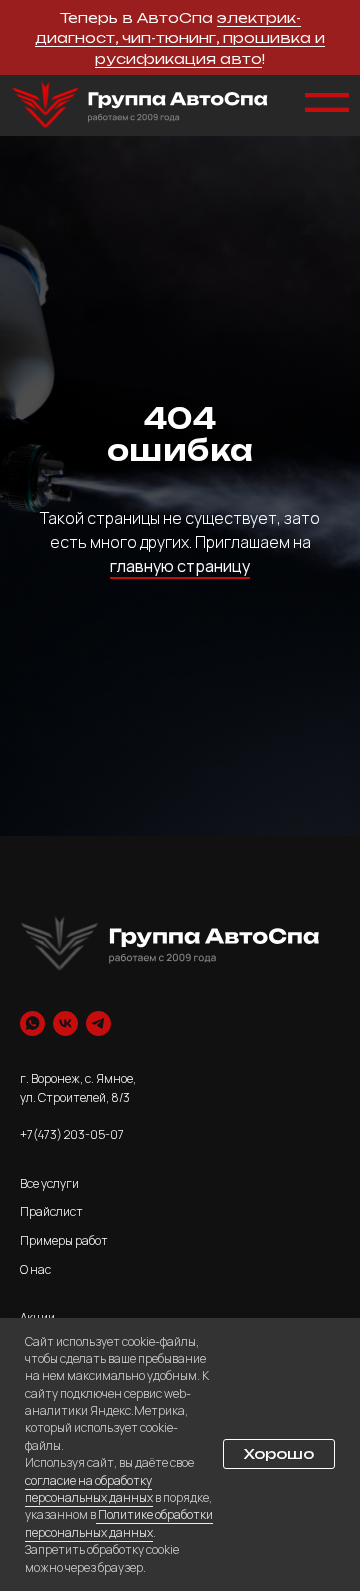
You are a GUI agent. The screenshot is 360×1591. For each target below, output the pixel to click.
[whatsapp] (32, 1023)
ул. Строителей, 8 (69, 1097)
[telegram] (98, 1023)
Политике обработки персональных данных (119, 1523)
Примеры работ (64, 1240)
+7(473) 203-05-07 (72, 1134)
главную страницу (180, 566)
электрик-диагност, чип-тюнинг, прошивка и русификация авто (180, 38)
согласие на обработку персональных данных (89, 1489)
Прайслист (51, 1211)
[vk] (65, 1023)
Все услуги (49, 1183)
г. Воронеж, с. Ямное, (78, 1078)
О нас (35, 1269)
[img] (139, 105)
